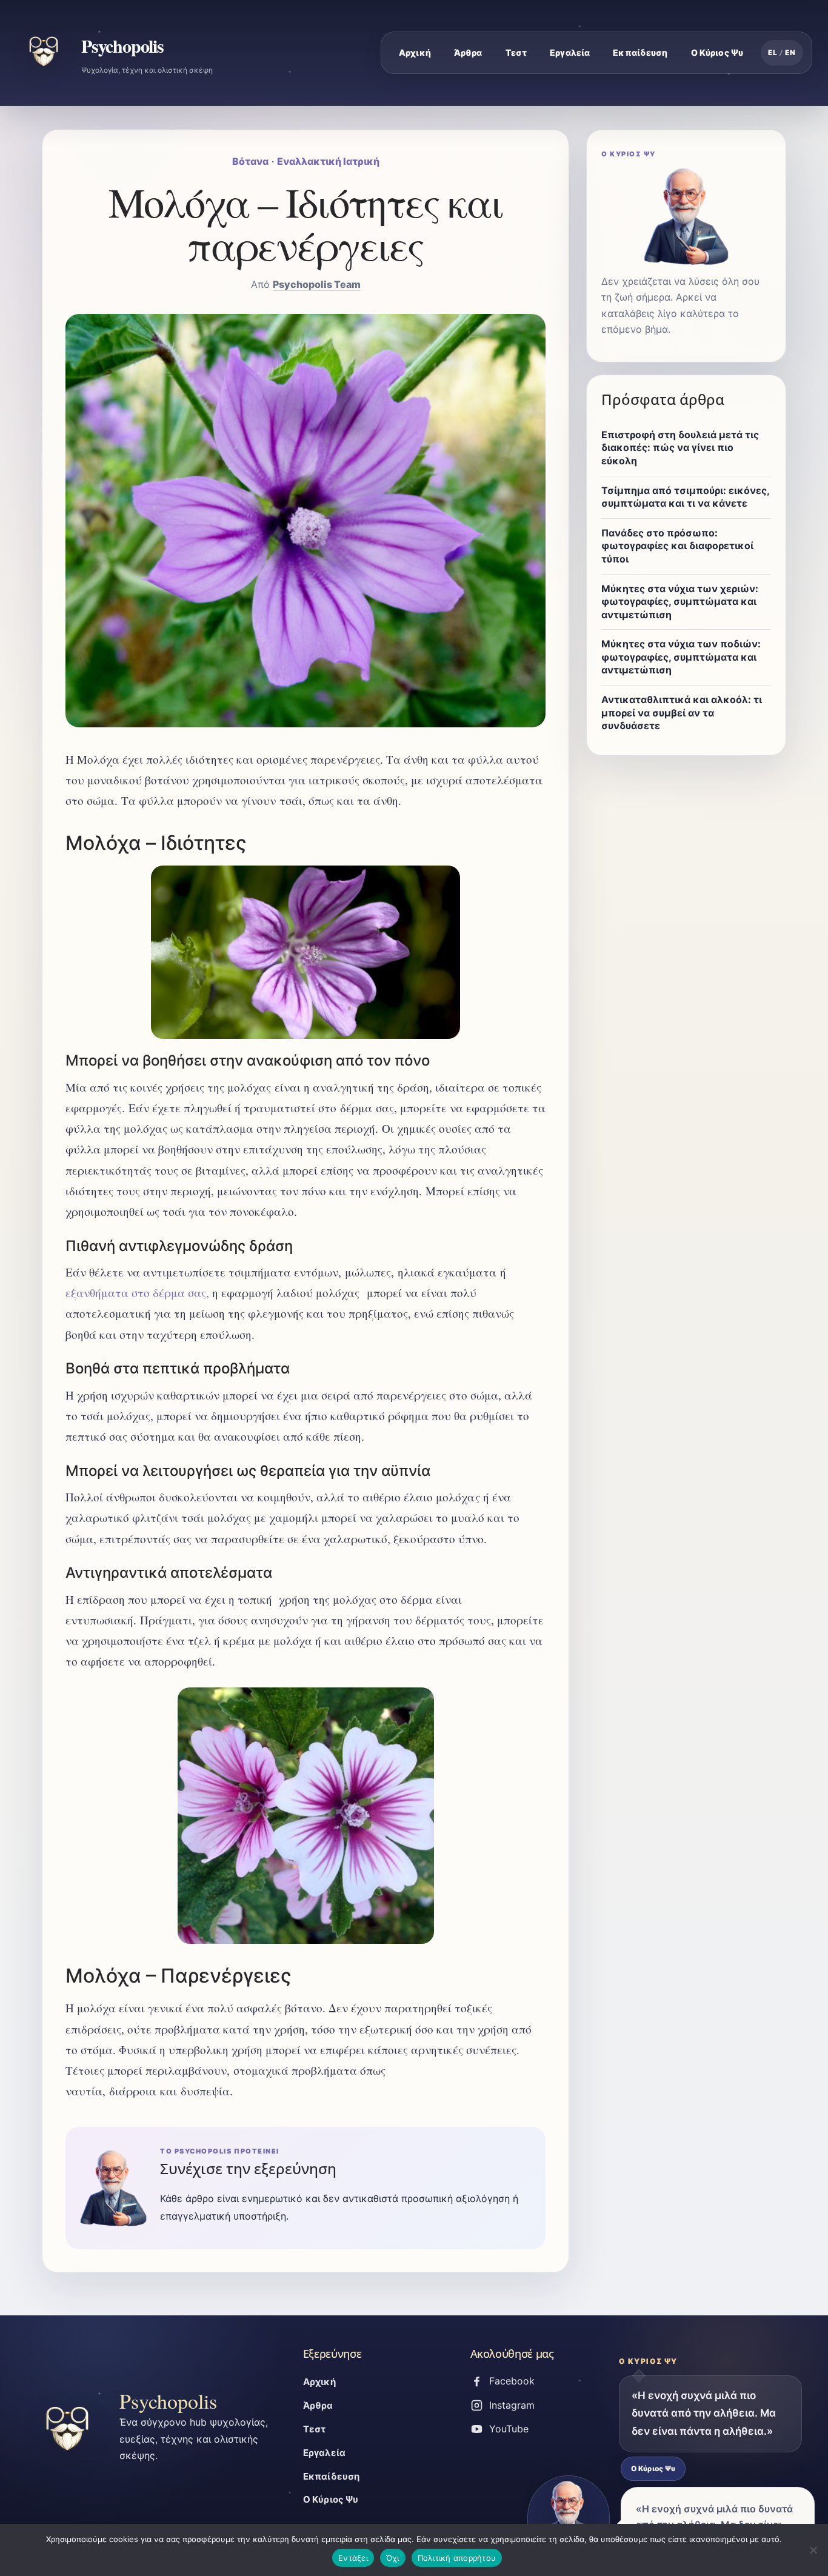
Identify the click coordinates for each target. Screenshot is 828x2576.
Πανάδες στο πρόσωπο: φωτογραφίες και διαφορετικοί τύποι (677, 546)
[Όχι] (813, 2550)
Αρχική (415, 52)
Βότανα (250, 161)
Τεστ (516, 52)
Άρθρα (468, 52)
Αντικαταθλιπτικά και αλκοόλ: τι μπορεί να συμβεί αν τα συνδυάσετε (682, 712)
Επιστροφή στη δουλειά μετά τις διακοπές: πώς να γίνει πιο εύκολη (680, 448)
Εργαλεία (570, 52)
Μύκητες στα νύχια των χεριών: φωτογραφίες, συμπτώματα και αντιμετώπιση (680, 602)
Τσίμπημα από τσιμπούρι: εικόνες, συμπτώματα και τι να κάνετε (685, 497)
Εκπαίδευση (640, 52)
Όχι (393, 2558)
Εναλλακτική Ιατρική (328, 161)
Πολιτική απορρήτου (457, 2558)
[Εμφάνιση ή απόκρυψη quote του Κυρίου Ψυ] (569, 2519)
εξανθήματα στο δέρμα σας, (137, 1293)
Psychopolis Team (317, 284)
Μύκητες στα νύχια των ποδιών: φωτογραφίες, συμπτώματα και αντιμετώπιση (681, 657)
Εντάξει (353, 2558)
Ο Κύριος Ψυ (717, 52)
